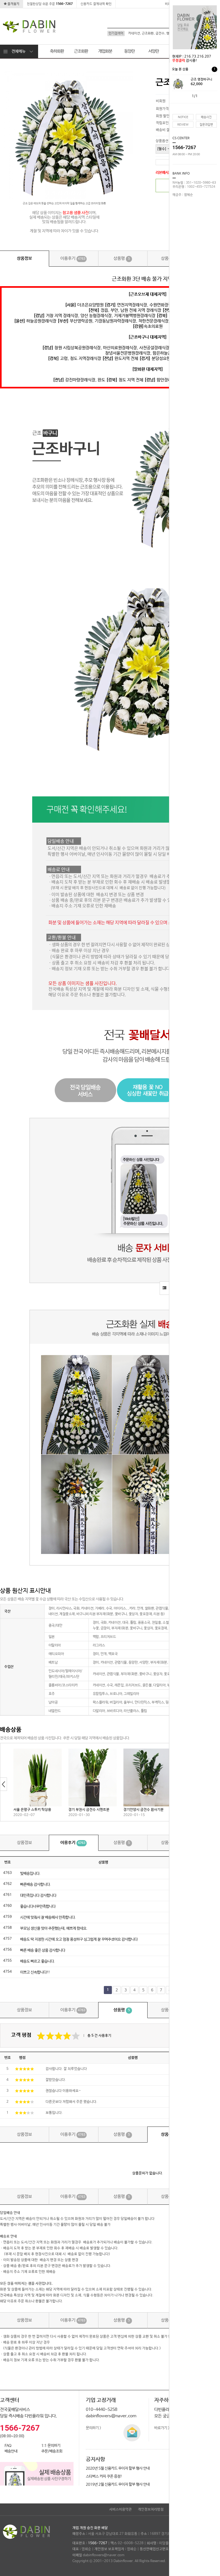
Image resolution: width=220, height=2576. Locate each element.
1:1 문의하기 (51, 2446)
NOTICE (183, 117)
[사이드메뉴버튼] (164, 1288)
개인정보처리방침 (151, 2509)
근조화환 (81, 51)
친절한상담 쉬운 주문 (50, 4)
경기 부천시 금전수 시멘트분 (89, 1810)
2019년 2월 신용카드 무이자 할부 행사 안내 (118, 2484)
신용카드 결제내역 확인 (96, 4)
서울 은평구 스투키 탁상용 (32, 1810)
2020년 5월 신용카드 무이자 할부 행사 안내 (118, 2468)
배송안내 (11, 2451)
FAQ (8, 2446)
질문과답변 (206, 125)
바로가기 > (162, 2428)
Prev (4, 1784)
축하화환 (57, 51)
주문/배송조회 (52, 2451)
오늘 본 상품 (194, 69)
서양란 (154, 51)
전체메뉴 (19, 51)
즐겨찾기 (13, 4)
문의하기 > (93, 2428)
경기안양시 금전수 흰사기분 (144, 1810)
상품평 (122, 258)
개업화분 (105, 51)
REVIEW (183, 125)
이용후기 (73, 258)
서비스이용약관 (120, 2509)
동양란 (129, 51)
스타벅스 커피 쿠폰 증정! (104, 2476)
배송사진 (206, 117)
